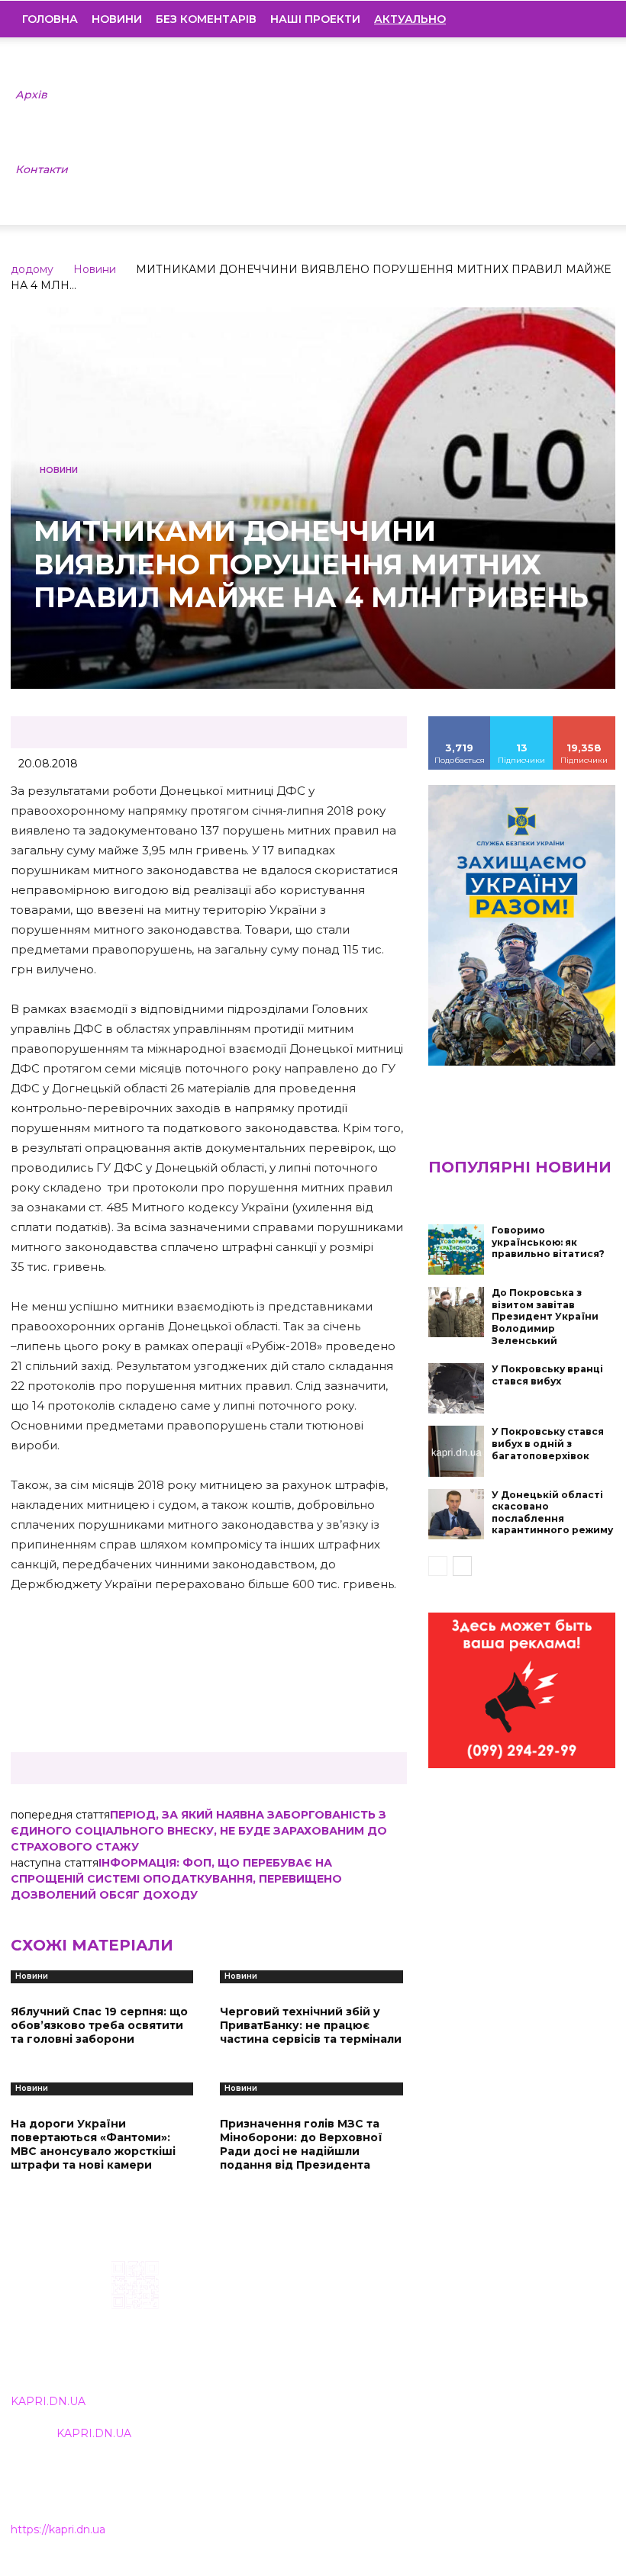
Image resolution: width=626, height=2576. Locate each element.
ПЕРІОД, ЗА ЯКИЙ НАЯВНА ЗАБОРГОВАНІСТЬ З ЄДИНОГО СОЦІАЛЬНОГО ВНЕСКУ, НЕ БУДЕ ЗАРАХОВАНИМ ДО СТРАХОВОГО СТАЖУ (199, 1831)
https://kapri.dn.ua (58, 2529)
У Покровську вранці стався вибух (547, 1375)
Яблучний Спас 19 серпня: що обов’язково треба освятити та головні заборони (99, 2025)
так (460, 722)
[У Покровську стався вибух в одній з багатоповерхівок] (457, 1451)
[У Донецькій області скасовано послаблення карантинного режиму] (457, 1514)
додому (32, 269)
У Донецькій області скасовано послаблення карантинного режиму (552, 1513)
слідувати (522, 722)
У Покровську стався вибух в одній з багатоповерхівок (548, 1443)
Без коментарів (206, 19)
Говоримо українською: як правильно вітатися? (548, 1242)
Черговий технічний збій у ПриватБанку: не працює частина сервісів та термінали (311, 2025)
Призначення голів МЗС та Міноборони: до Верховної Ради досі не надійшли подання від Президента (301, 2145)
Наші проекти (315, 19)
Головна (50, 19)
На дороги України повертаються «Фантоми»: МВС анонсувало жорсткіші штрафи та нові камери (93, 2145)
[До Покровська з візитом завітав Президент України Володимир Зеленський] (457, 1312)
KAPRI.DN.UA (48, 2401)
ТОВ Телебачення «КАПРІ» (283, 2336)
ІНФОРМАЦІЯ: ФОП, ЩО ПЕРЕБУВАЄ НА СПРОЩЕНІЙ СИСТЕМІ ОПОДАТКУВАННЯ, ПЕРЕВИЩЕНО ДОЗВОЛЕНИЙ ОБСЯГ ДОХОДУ (176, 1879)
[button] (592, 19)
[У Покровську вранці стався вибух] (457, 1388)
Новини (117, 19)
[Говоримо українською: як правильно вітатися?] (457, 1249)
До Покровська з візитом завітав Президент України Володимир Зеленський (545, 1316)
